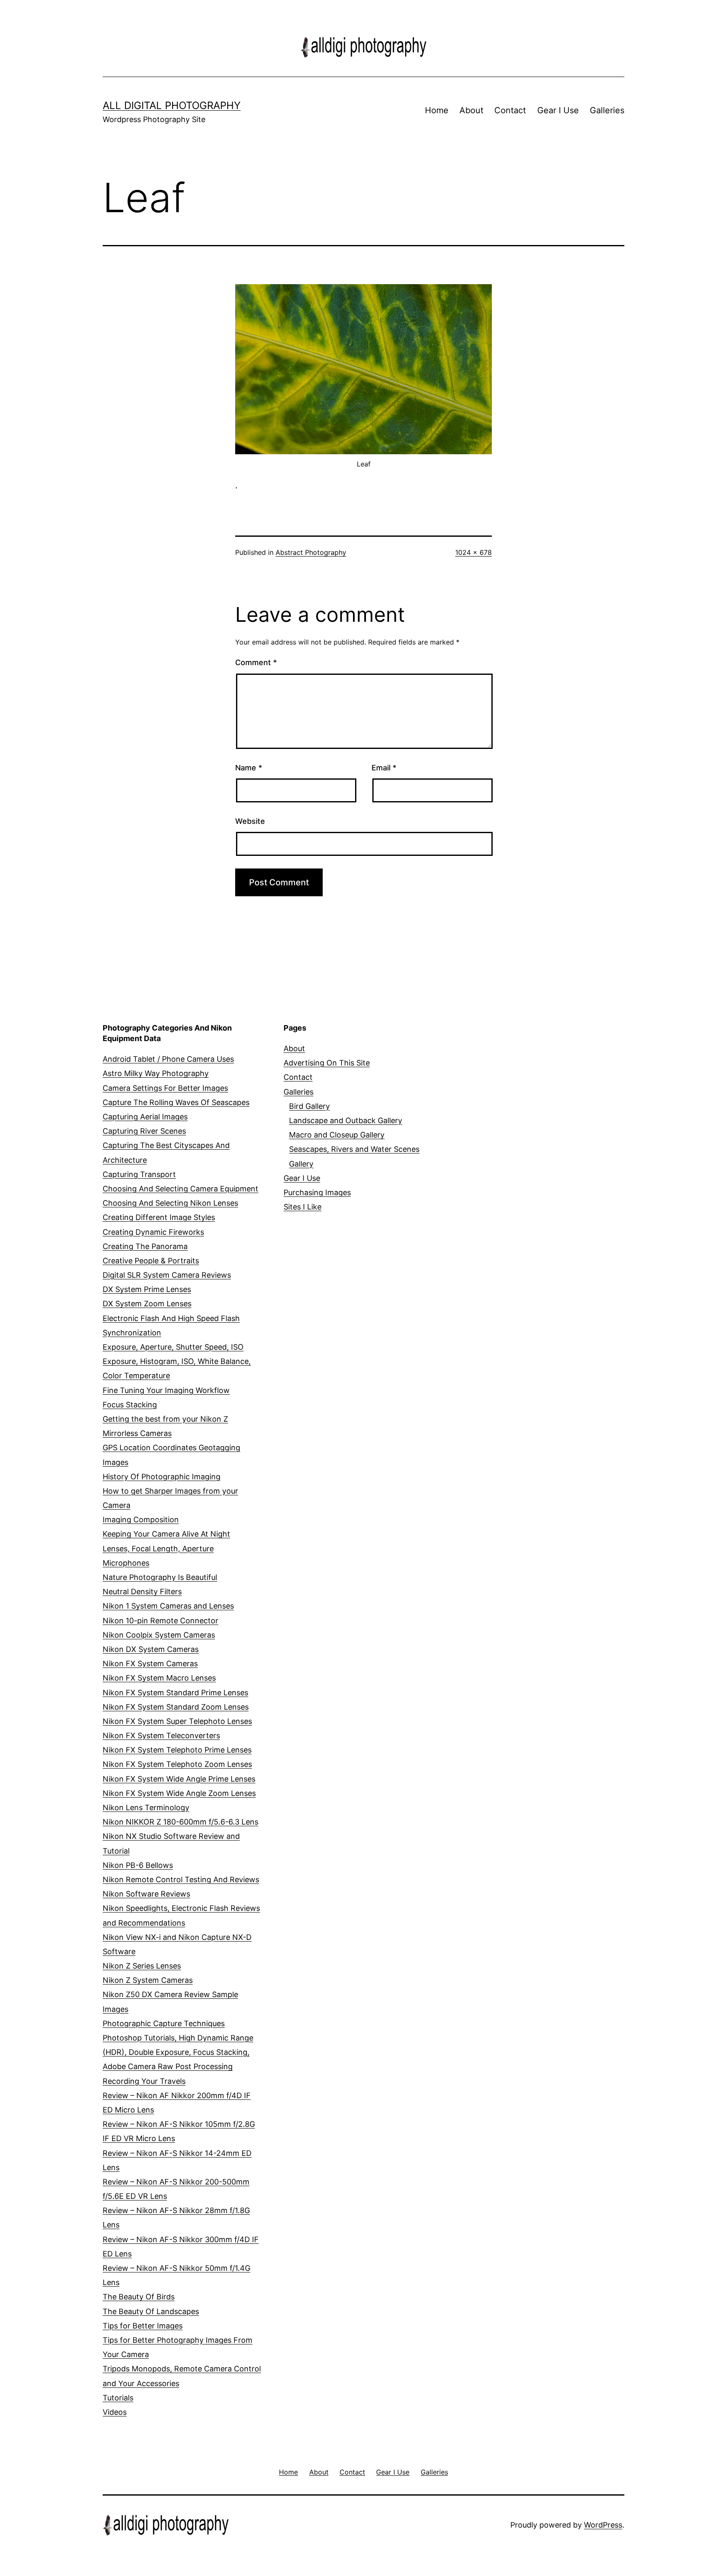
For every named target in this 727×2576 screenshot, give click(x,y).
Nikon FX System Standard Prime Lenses (175, 1693)
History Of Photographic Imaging (162, 1477)
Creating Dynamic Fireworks (153, 1232)
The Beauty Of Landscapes (151, 2311)
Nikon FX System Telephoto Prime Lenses (177, 1750)
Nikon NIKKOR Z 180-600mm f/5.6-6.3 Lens (180, 1822)
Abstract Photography (311, 552)
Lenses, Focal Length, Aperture (158, 1549)
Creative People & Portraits (151, 1261)
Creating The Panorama (145, 1246)
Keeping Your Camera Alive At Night (166, 1534)
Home (437, 110)
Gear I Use (558, 110)
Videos (115, 2412)
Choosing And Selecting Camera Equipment (180, 1189)
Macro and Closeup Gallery (337, 1135)
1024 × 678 (474, 552)
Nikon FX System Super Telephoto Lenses (177, 1721)
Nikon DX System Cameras (151, 1649)
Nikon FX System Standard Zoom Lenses (176, 1707)
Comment (256, 662)
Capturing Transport (139, 1174)
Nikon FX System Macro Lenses (159, 1678)
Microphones (126, 1563)
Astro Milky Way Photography (156, 1073)
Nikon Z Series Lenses (142, 1966)
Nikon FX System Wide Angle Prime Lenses (179, 1779)
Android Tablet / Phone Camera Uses (168, 1059)
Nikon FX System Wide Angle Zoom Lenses (179, 1793)
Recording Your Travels (144, 2081)
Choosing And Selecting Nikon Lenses (170, 1203)
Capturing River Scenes (144, 1131)
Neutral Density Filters (142, 1592)
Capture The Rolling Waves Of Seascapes (176, 1102)
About (471, 110)
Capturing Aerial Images (145, 1117)
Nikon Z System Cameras (148, 1980)
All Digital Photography (172, 105)
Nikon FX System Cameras (150, 1664)
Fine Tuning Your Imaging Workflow (166, 1390)
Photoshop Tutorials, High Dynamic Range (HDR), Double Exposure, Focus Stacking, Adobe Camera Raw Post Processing (178, 2052)
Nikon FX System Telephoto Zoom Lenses (177, 1764)
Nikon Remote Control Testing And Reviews (181, 1879)
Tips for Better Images (143, 2326)
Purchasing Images (317, 1192)
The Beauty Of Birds (139, 2297)
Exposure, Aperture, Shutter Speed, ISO (173, 1347)
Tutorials (118, 2398)
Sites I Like (302, 1207)
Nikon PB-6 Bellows (138, 1865)
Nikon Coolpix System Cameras (159, 1635)
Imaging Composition (141, 1520)
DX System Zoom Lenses (147, 1304)
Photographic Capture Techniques (164, 2023)
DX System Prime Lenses (147, 1289)
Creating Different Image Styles (159, 1217)
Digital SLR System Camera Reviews (167, 1275)
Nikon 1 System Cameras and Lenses (168, 1606)
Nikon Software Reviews (146, 1894)
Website (250, 821)
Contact (510, 110)
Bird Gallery (309, 1106)
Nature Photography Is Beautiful (160, 1577)
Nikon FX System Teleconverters (161, 1736)
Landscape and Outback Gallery (346, 1120)
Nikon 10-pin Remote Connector (161, 1621)
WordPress (603, 2525)
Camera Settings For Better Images (165, 1088)
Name (249, 768)
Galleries (607, 110)
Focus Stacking (130, 1405)
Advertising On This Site (327, 1063)
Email (384, 768)
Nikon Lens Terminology (146, 1807)
